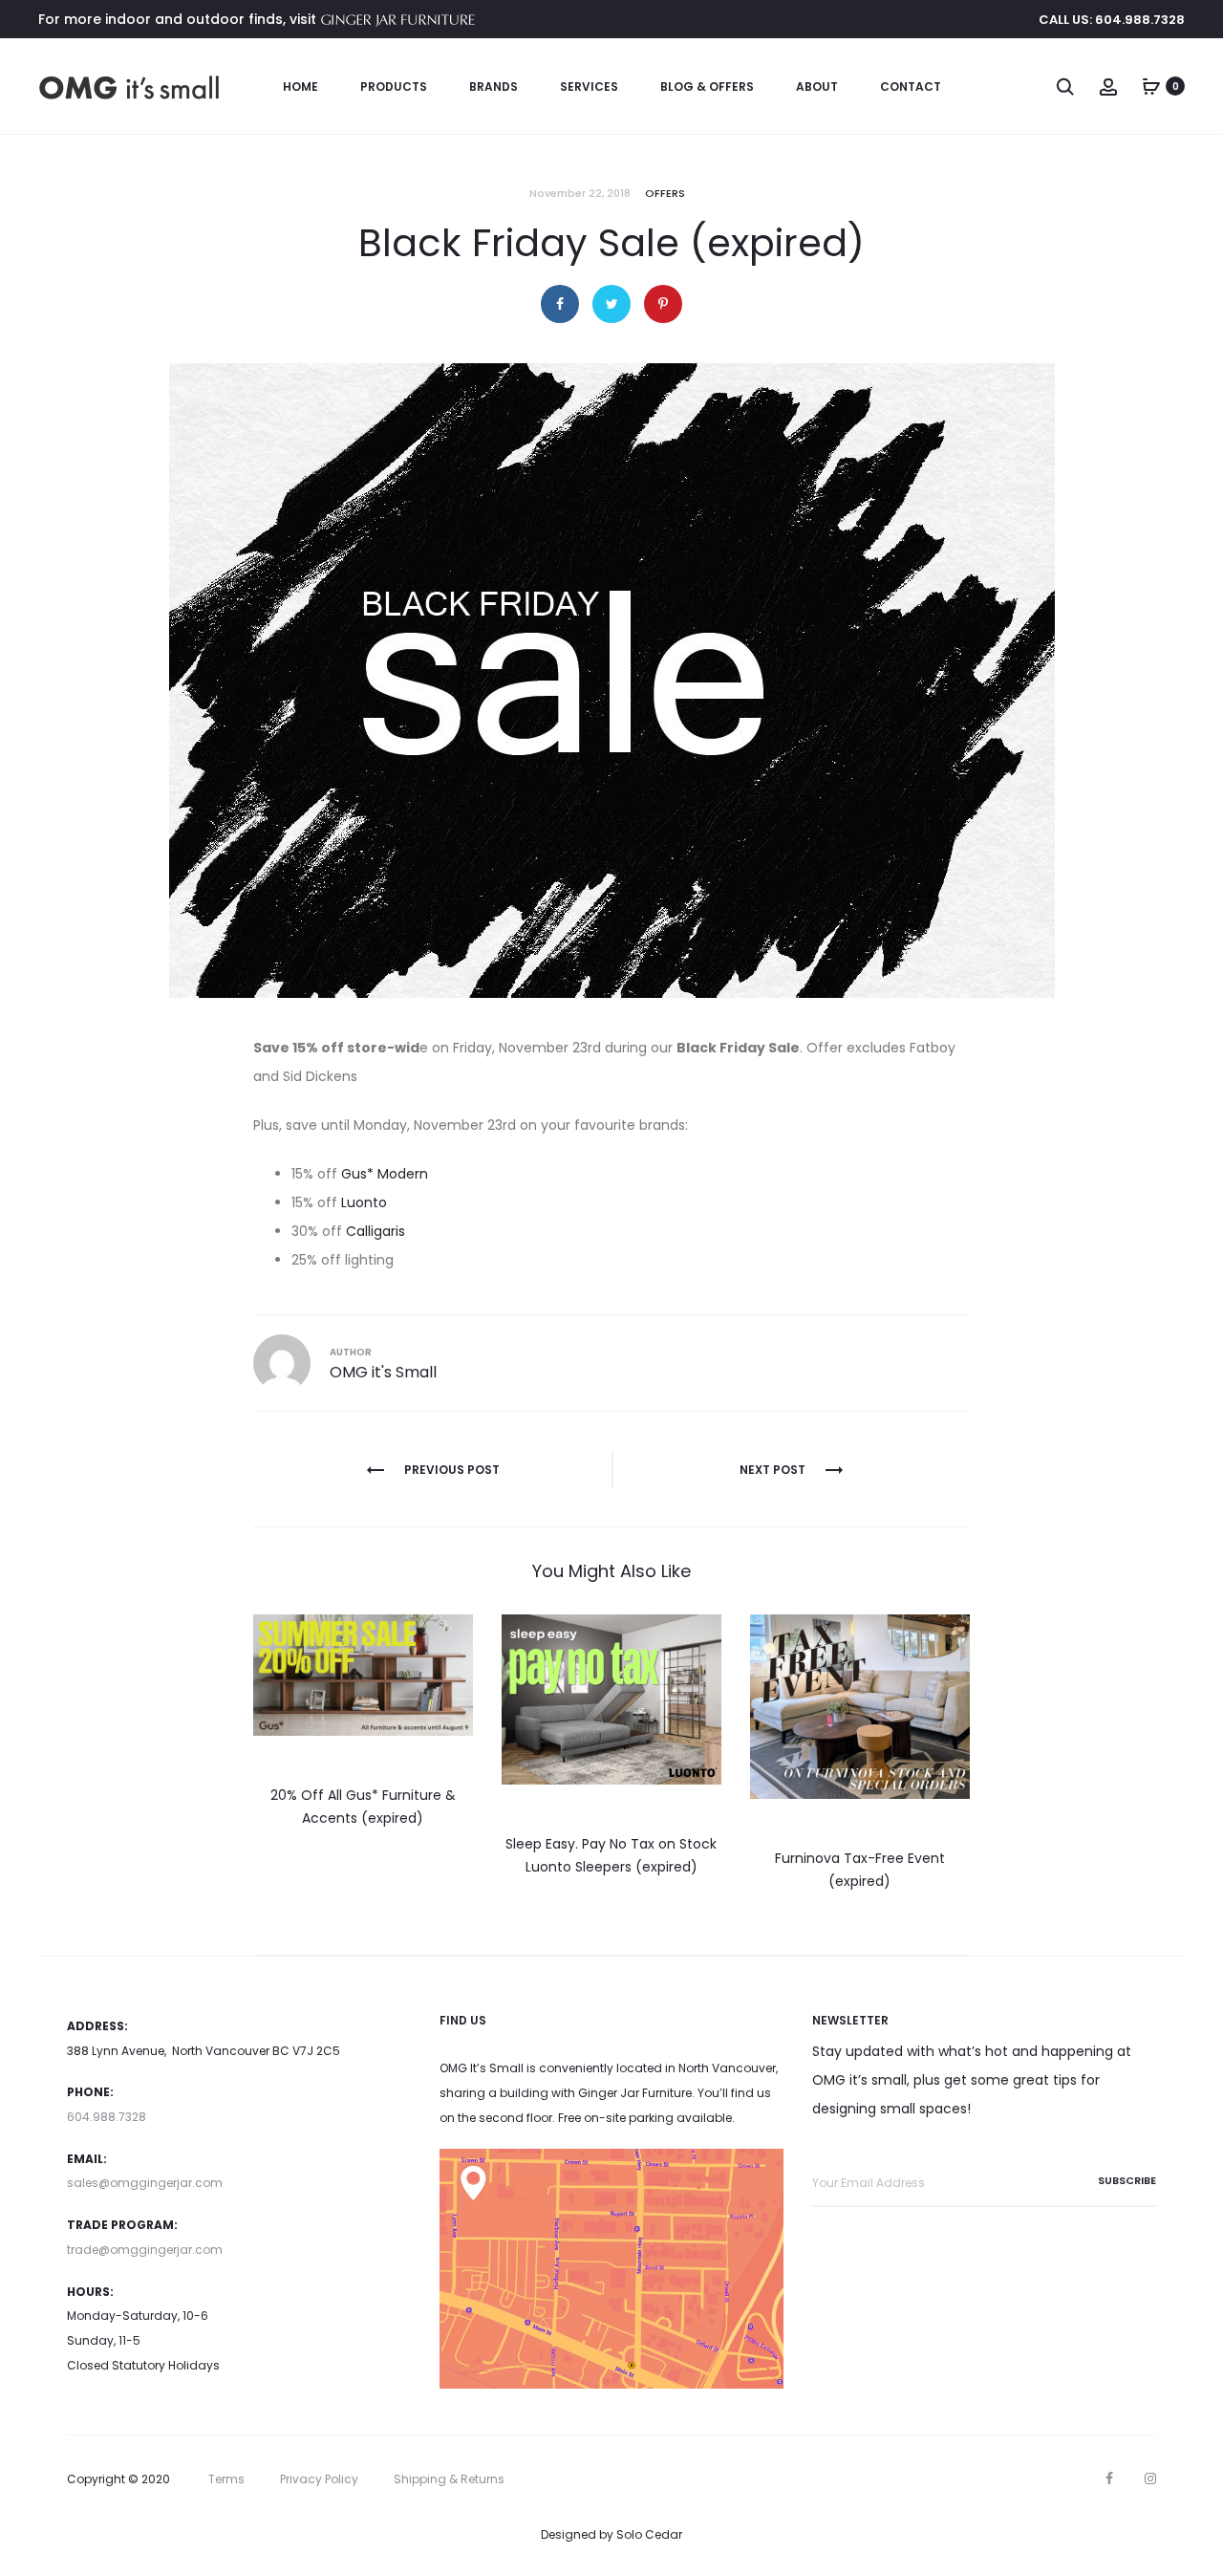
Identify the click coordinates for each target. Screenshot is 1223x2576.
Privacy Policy (319, 2479)
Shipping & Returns (449, 2479)
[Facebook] (1109, 2479)
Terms (226, 2479)
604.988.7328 (107, 2117)
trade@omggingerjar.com (145, 2250)
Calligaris (375, 1231)
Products (394, 87)
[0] (1151, 86)
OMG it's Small (383, 1372)
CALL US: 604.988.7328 (1112, 20)
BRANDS (493, 87)
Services (589, 87)
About (817, 87)
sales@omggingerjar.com (145, 2183)
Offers (665, 193)
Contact (911, 87)
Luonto (364, 1202)
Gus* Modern (385, 1174)
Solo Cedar (649, 2534)
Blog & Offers (707, 87)
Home (300, 87)
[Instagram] (1150, 2479)
